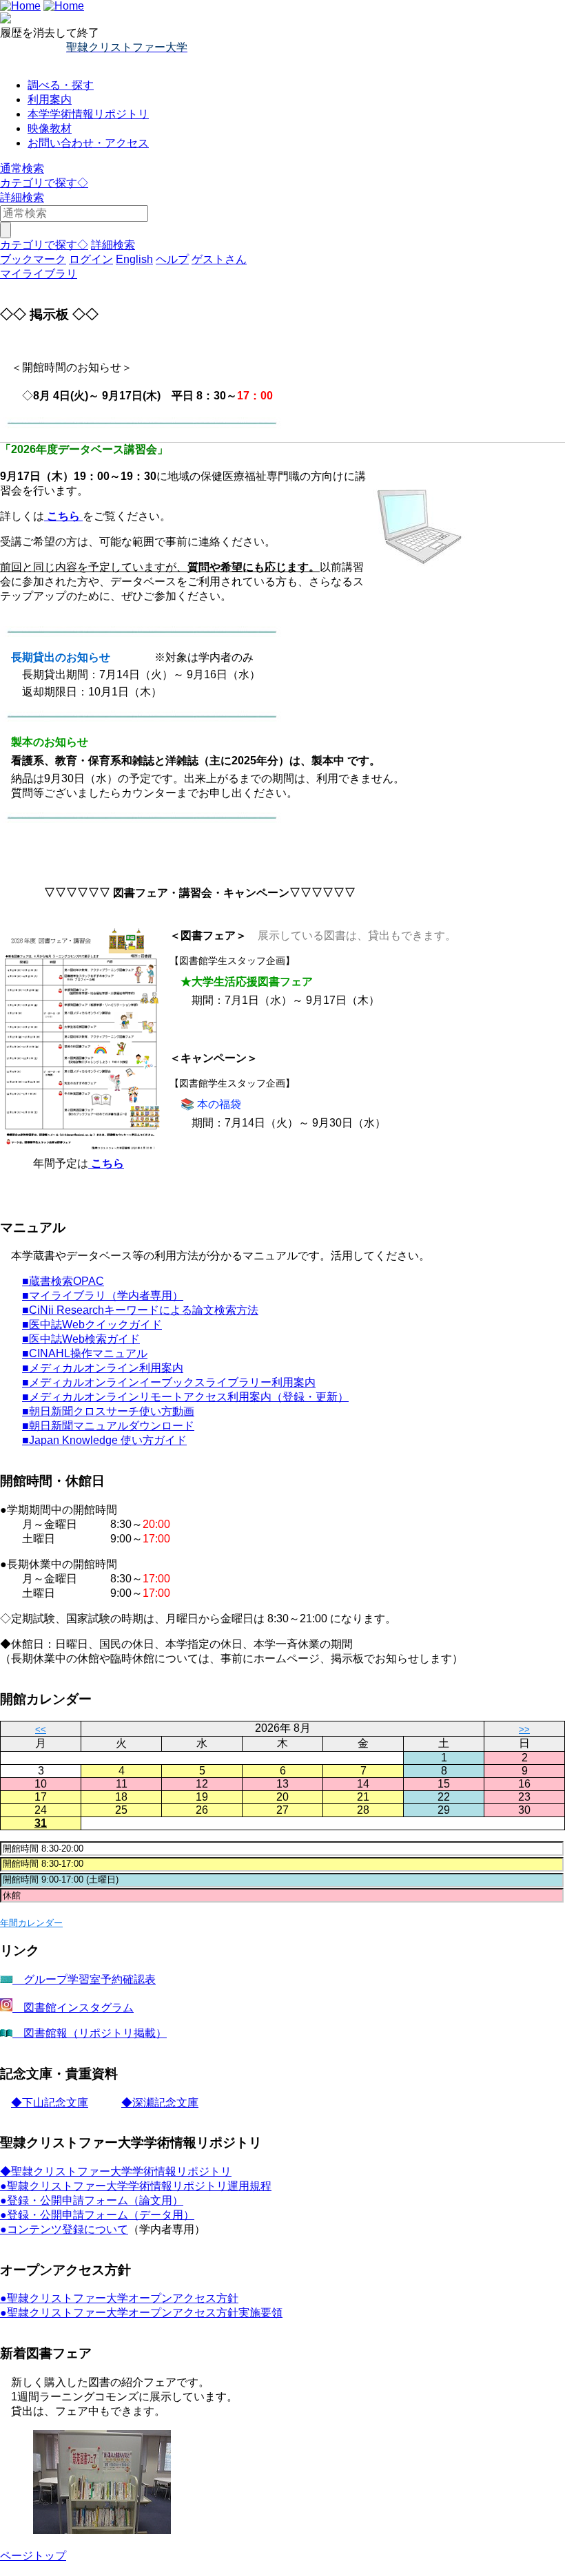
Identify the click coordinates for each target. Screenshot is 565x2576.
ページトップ (33, 2556)
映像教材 (50, 128)
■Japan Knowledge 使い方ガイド (104, 1440)
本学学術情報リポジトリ (88, 114)
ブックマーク (33, 259)
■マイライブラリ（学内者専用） (103, 1296)
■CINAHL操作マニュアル (85, 1353)
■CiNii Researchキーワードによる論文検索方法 (140, 1310)
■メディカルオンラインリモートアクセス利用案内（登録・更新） (185, 1397)
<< (41, 1729)
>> (524, 1729)
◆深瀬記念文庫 (160, 2103)
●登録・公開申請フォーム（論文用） (92, 2200)
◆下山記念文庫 (50, 2103)
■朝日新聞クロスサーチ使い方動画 (108, 1411)
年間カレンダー (31, 1923)
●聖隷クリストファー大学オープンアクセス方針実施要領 (141, 2313)
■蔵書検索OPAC (63, 1281)
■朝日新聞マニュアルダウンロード (108, 1426)
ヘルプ (172, 259)
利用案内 (50, 100)
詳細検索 (22, 197)
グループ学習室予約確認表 (84, 1979)
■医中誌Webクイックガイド (92, 1324)
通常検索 (22, 168)
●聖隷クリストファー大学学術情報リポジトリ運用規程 (136, 2186)
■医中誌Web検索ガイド (81, 1339)
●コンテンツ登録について (64, 2229)
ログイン (91, 259)
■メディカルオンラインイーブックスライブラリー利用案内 (169, 1382)
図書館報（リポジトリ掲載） (90, 2033)
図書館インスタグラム (73, 2008)
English (134, 259)
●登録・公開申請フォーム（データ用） (97, 2215)
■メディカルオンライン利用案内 (103, 1368)
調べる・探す (61, 85)
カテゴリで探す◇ (44, 183)
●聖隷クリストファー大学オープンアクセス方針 (119, 2298)
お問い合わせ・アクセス (88, 143)
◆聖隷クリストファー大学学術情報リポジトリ (116, 2171)
